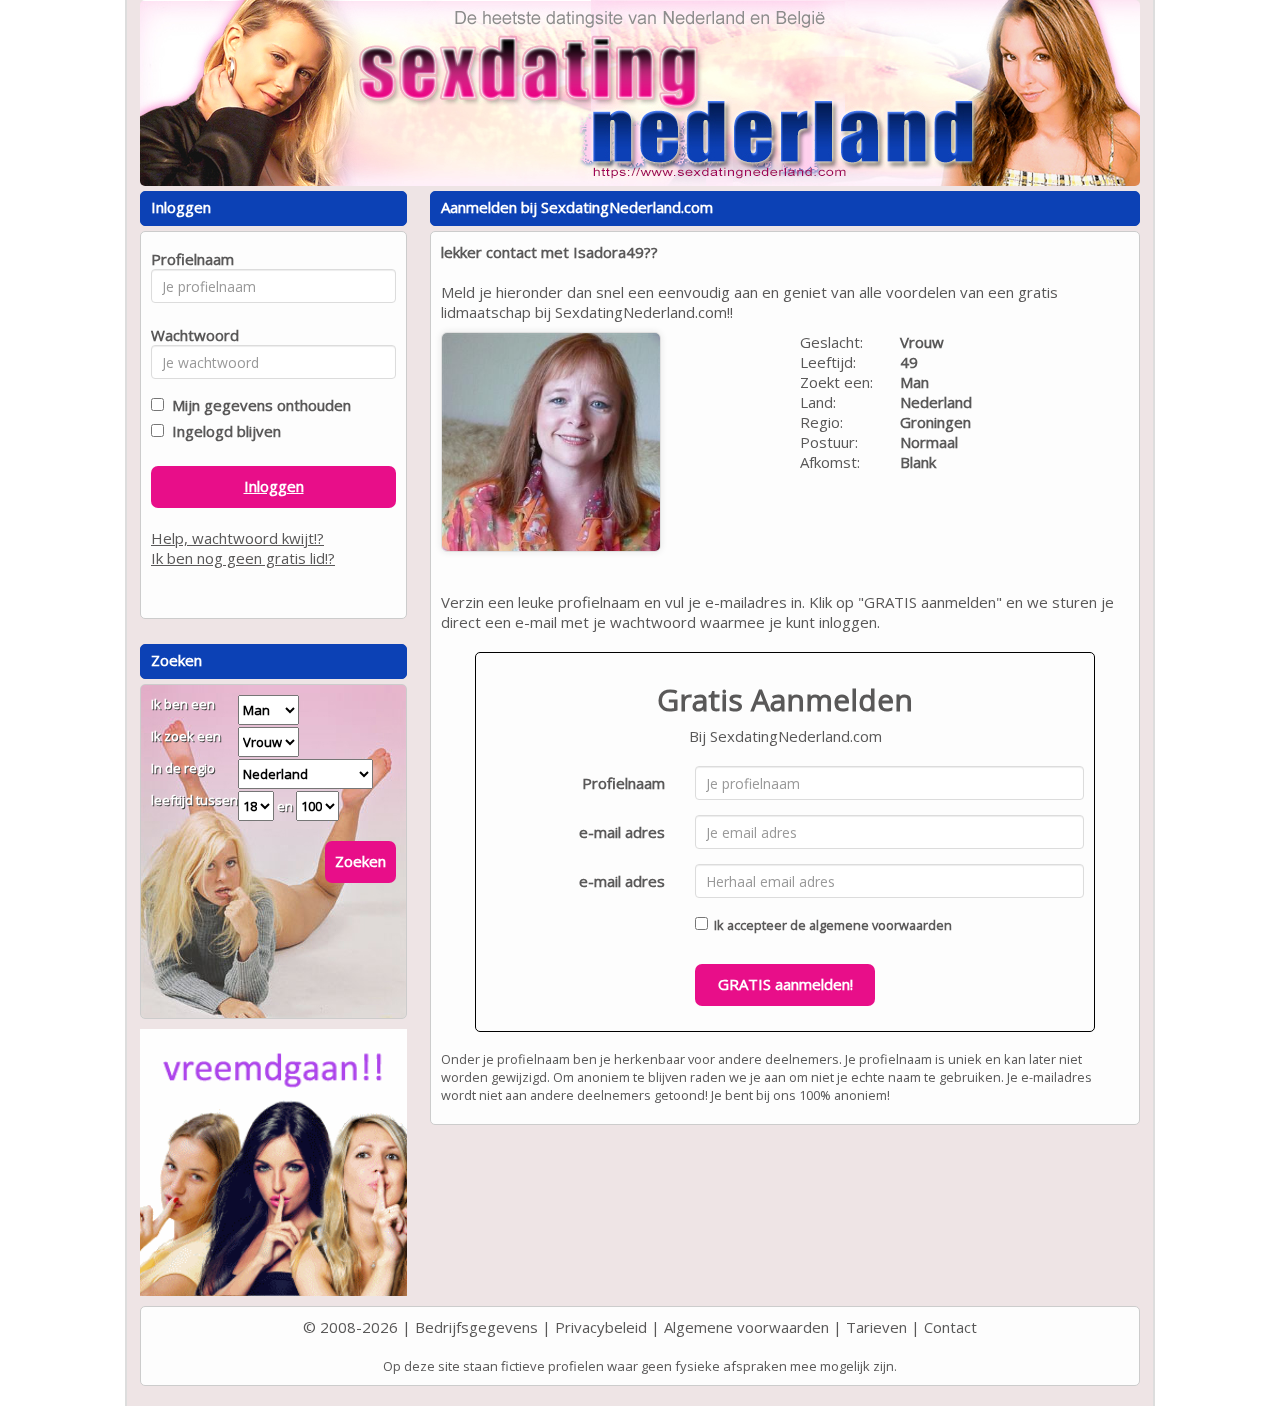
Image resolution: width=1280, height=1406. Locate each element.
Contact (950, 1327)
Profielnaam (623, 783)
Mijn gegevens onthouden (257, 405)
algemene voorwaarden (880, 925)
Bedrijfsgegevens (476, 1327)
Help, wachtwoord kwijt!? (237, 538)
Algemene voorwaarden (746, 1327)
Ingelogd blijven (222, 431)
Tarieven (876, 1327)
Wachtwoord (189, 335)
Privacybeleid (601, 1327)
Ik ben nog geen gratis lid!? (243, 558)
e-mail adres (622, 832)
